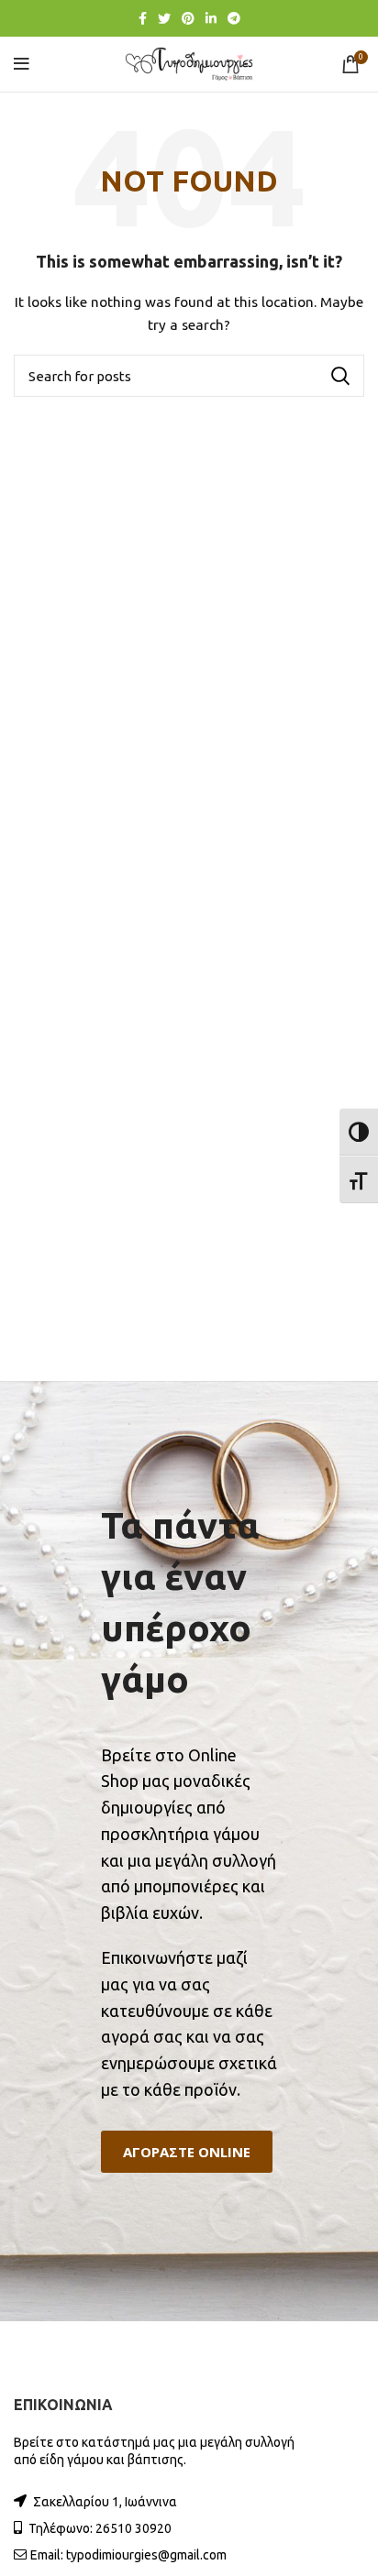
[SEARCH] (339, 376)
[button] (187, 2152)
